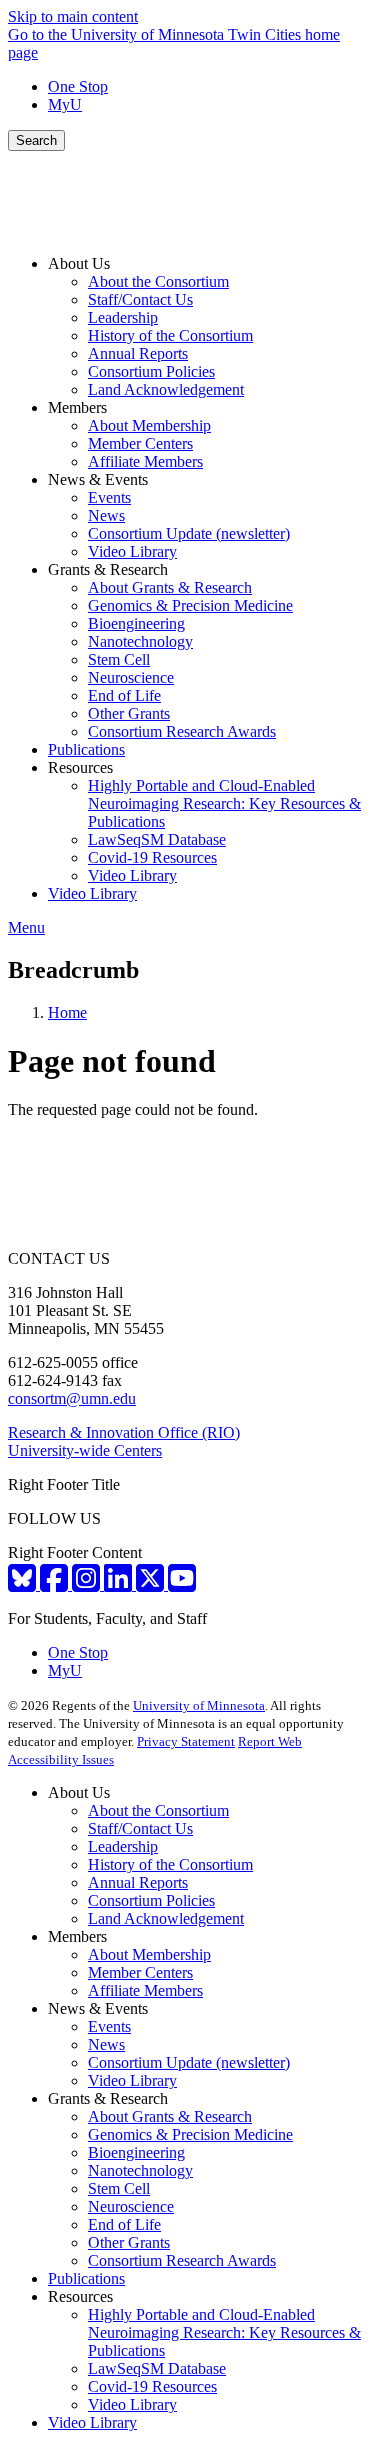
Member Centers (140, 1972)
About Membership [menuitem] (149, 425)
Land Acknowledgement (166, 1918)
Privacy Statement (186, 1741)
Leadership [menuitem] (123, 317)
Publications (86, 2278)
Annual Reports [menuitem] (138, 353)
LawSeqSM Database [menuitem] (157, 839)
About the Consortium (158, 1810)
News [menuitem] (106, 515)
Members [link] (77, 407)
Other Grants (129, 2242)
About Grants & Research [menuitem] (170, 587)
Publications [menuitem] (86, 749)
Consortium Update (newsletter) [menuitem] (189, 533)
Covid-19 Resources (152, 2386)
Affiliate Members (145, 1990)
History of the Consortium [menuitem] (170, 335)
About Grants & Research (170, 2116)
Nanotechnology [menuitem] (140, 641)
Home (67, 1012)
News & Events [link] (98, 479)
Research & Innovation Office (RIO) (124, 1432)
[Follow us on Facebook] (56, 1584)
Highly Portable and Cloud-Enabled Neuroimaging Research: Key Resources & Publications (224, 2332)
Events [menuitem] (109, 497)
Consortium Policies (151, 1900)
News (106, 2044)
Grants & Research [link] (108, 569)
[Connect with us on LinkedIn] (120, 1584)
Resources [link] (80, 767)
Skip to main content (73, 16)
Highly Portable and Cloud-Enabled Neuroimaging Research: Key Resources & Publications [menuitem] (224, 803)
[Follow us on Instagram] (88, 1584)
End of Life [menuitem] (124, 695)
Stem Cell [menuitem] (119, 659)
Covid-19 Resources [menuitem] (152, 857)
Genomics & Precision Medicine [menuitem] (190, 605)
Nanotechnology (140, 2170)
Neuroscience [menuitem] (131, 677)
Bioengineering (136, 2152)
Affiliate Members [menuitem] (145, 461)
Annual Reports (138, 1882)
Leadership (123, 1846)
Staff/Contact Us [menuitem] (140, 299)
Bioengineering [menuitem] (136, 623)
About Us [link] (79, 263)
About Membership (149, 1954)
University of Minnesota (199, 1705)
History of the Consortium (170, 1864)
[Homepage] (187, 229)
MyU (65, 104)
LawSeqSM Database (157, 2368)
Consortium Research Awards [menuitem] (182, 731)
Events (109, 2026)
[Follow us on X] (152, 1584)
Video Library (132, 2080)
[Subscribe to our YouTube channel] (182, 1584)
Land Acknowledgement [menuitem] (166, 389)
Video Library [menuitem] (132, 551)
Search (36, 140)
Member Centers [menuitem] (140, 443)
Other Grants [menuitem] (129, 713)
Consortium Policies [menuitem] (151, 371)
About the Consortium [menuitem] (158, 281)
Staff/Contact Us (140, 1828)
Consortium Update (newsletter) (189, 2062)
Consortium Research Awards (182, 2260)
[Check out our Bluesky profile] (24, 1584)
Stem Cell (119, 2188)
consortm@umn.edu (72, 1398)
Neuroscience (131, 2206)
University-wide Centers (85, 1450)
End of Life (124, 2224)
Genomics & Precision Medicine (190, 2134)
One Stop (78, 86)
